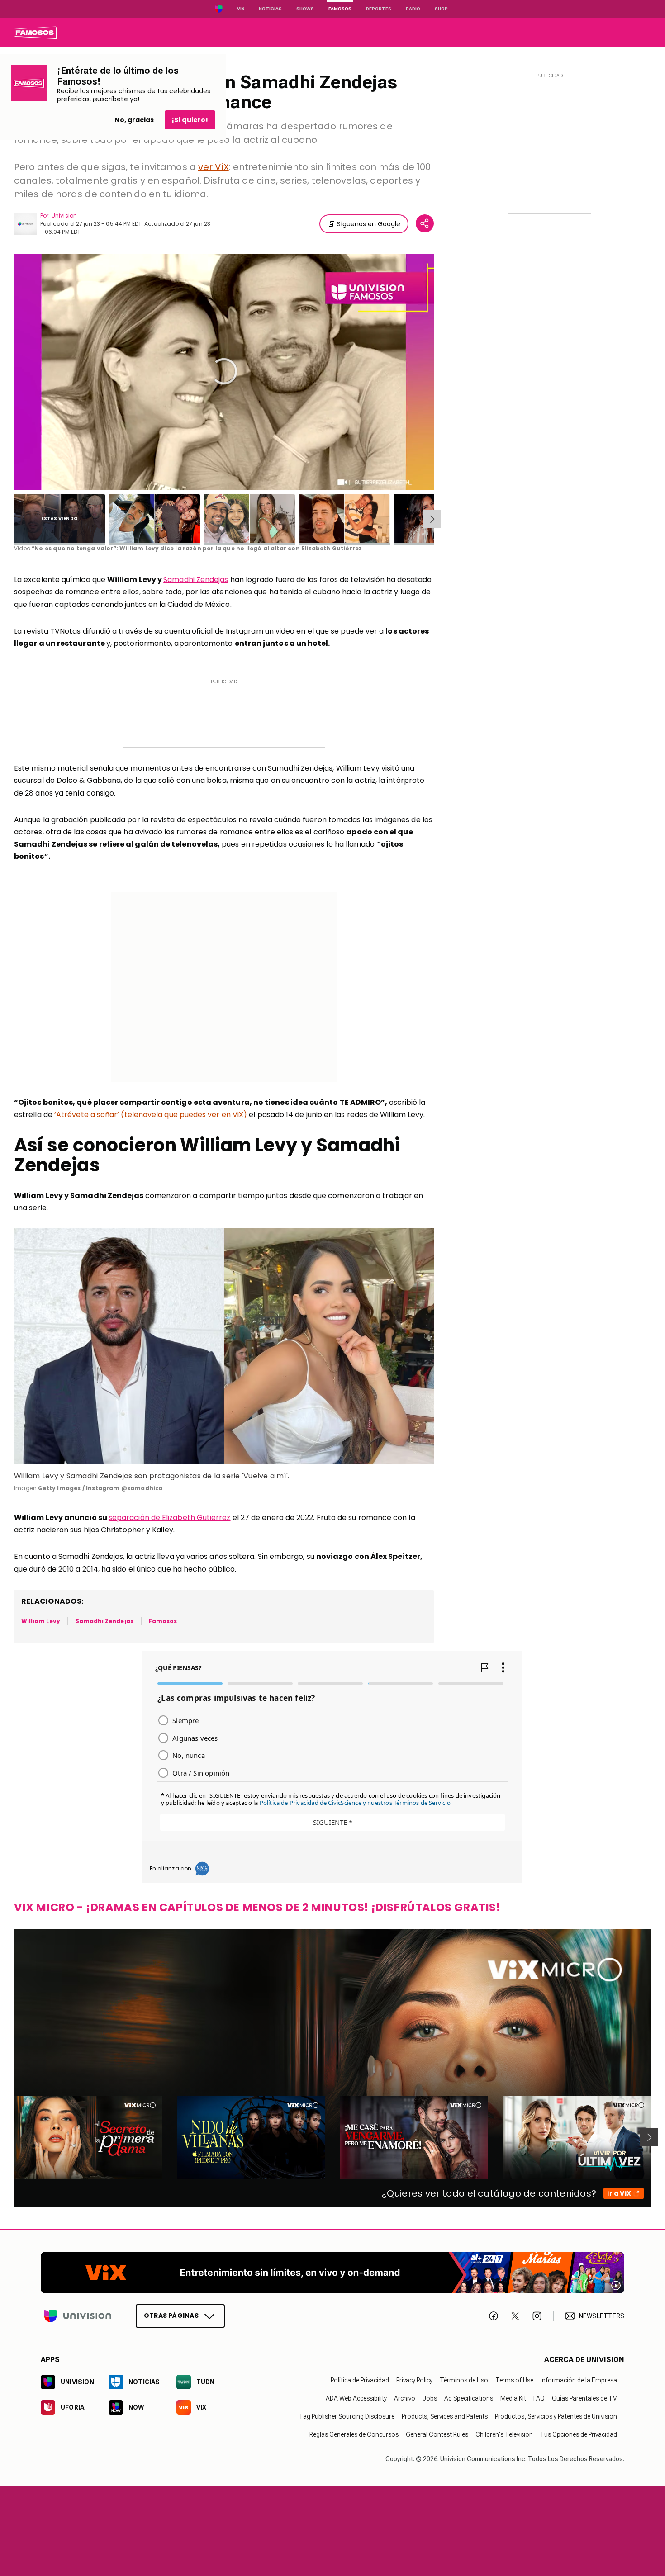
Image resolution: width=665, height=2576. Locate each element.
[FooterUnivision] (78, 2316)
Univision (64, 215)
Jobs (430, 2398)
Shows (305, 9)
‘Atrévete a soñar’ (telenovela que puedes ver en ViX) (151, 1115)
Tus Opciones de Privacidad (579, 2434)
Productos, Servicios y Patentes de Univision (556, 2416)
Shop (441, 9)
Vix (241, 9)
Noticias (270, 9)
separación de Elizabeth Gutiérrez (170, 1518)
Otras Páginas (171, 2316)
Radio (413, 9)
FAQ (539, 2398)
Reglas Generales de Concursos (354, 2434)
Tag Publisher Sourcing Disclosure (347, 2416)
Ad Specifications (469, 2398)
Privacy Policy (414, 2380)
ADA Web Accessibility (356, 2398)
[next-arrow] (432, 519)
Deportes (379, 9)
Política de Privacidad (360, 2380)
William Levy (41, 1621)
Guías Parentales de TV (584, 2398)
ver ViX (214, 167)
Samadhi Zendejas (196, 580)
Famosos (340, 9)
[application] (224, 372)
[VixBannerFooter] (332, 2273)
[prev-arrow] (8, 2137)
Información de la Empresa (579, 2380)
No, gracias (134, 120)
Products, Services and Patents (445, 2416)
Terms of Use (514, 2380)
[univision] (35, 33)
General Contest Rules (437, 2434)
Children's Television (504, 2434)
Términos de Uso (464, 2380)
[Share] (425, 223)
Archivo (405, 2398)
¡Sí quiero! (190, 120)
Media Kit (513, 2398)
